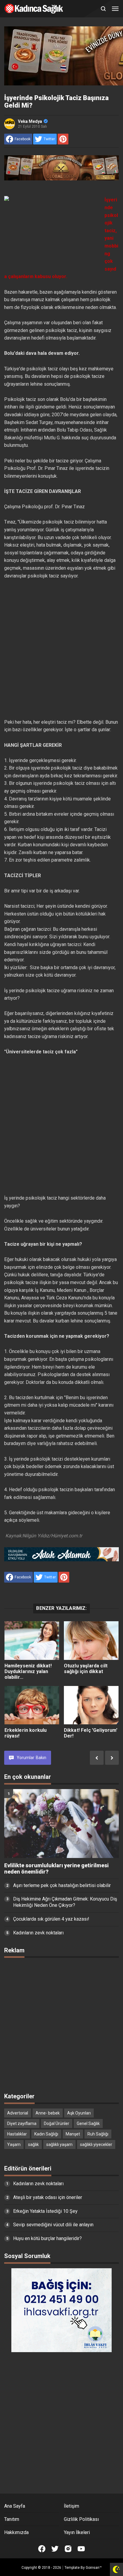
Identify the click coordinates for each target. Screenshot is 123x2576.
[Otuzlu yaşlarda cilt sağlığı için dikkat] (91, 1641)
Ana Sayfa (15, 2506)
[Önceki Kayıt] (97, 1758)
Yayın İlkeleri (77, 2532)
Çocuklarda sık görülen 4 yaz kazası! (51, 1919)
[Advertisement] (61, 649)
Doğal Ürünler (57, 2123)
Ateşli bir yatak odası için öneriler (48, 2197)
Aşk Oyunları (79, 2113)
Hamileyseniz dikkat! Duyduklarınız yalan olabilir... (28, 1671)
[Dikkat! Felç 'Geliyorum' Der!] (91, 1705)
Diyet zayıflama (22, 2123)
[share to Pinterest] (63, 139)
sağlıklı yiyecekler (96, 2144)
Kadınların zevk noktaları (38, 1933)
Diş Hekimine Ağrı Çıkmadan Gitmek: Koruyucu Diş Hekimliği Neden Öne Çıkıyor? (65, 1902)
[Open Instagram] (68, 2549)
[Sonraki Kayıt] (112, 1758)
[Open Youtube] (81, 2549)
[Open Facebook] (42, 2549)
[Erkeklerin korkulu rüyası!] (32, 1705)
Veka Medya (30, 121)
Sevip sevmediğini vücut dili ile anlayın (53, 2225)
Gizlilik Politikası (81, 2519)
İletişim (72, 2506)
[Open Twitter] (55, 2549)
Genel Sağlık (88, 2123)
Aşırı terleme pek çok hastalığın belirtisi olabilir (62, 1885)
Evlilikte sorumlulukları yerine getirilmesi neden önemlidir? (56, 1869)
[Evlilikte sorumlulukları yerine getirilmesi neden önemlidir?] (61, 1824)
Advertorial (18, 2113)
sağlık (33, 2144)
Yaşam (14, 2144)
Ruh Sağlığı (98, 2134)
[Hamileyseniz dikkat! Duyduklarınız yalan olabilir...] (32, 1641)
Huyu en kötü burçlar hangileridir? (47, 2238)
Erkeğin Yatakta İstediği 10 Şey (45, 2211)
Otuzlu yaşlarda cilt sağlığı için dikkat (86, 1669)
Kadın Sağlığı (46, 2134)
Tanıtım (12, 2519)
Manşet (73, 2134)
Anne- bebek (48, 2113)
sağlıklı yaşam (59, 2144)
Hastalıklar (17, 2134)
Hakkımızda (16, 2532)
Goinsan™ (94, 2568)
